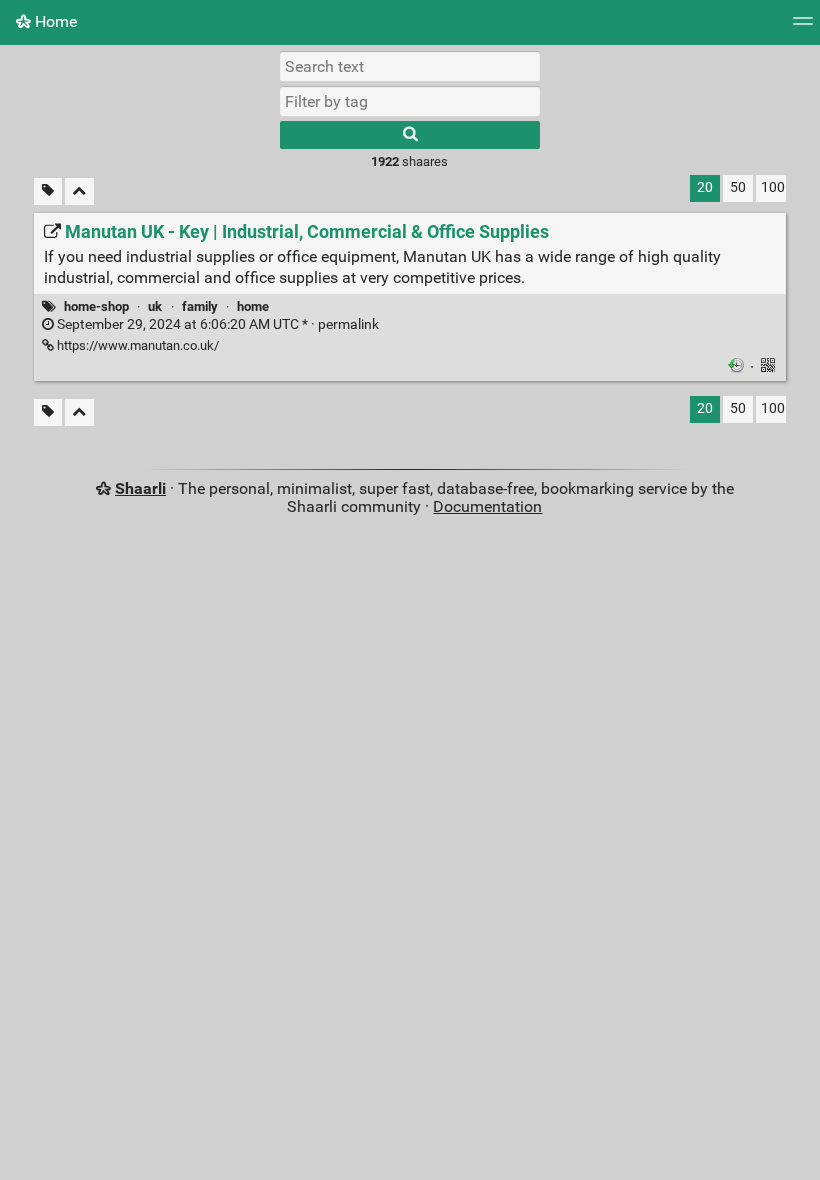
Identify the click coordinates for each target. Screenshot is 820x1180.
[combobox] (410, 101)
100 (773, 187)
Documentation (487, 506)
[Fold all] (79, 191)
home (253, 306)
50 (738, 187)
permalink (216, 324)
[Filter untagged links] (48, 191)
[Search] (410, 135)
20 (705, 187)
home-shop (96, 306)
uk (155, 306)
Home (54, 21)
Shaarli (140, 488)
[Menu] (803, 27)
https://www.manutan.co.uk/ (136, 345)
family (200, 306)
